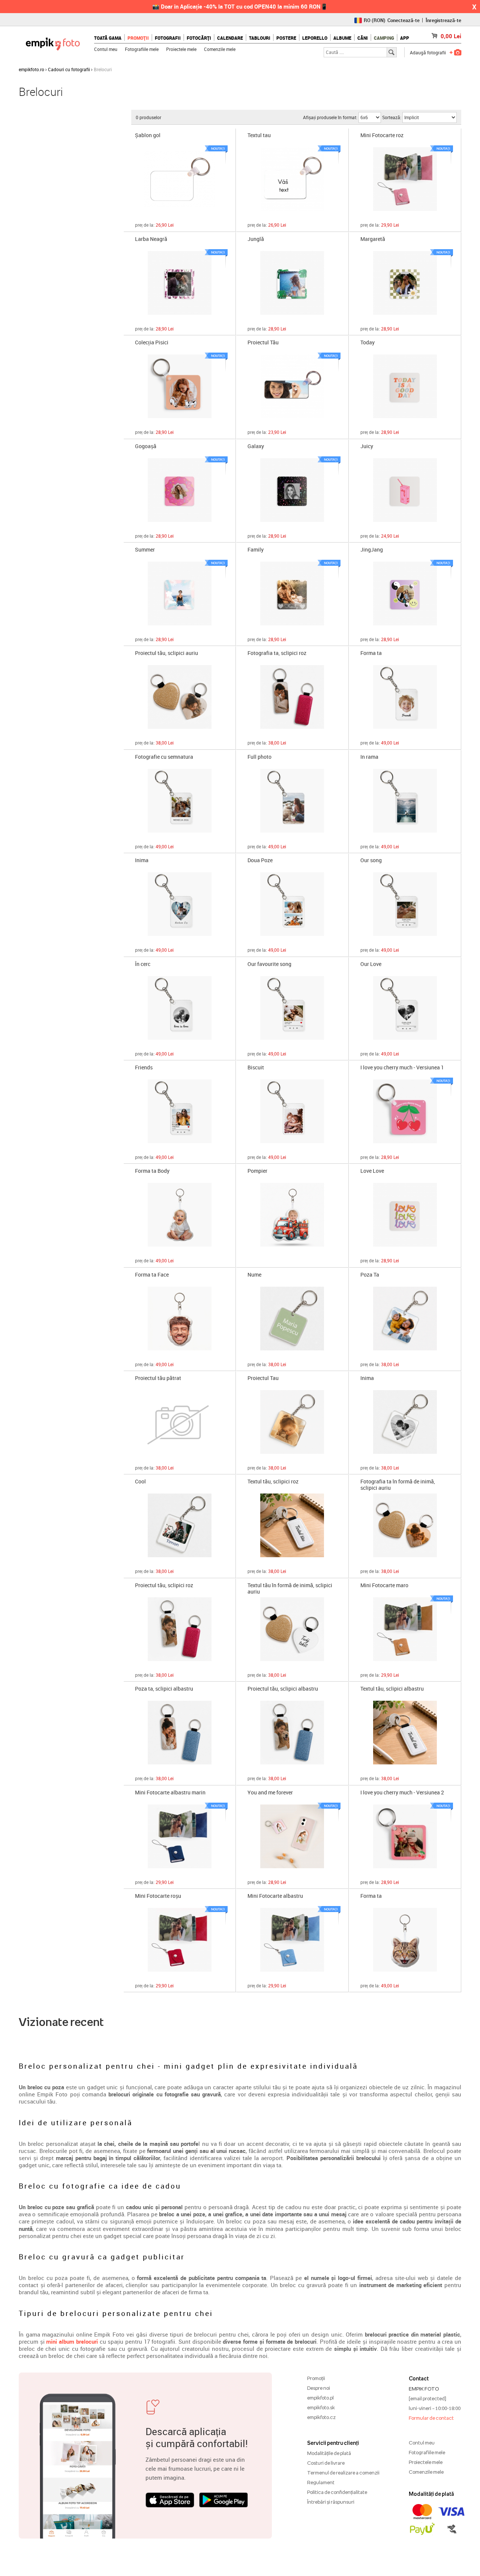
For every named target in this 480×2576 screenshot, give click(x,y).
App (405, 38)
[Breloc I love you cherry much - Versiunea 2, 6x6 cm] (405, 1836)
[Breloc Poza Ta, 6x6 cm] (405, 1319)
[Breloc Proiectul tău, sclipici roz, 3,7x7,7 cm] (180, 1629)
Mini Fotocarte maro (384, 1586)
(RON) (375, 20)
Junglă (256, 239)
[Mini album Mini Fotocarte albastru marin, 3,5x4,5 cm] (180, 1836)
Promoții (138, 38)
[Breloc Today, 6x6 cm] (405, 386)
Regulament (321, 2482)
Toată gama (108, 38)
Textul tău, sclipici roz (273, 1482)
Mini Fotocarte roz (382, 135)
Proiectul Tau (263, 1378)
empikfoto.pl (320, 2398)
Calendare (230, 38)
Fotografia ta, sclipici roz (277, 653)
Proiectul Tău (263, 343)
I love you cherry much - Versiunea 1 (402, 1068)
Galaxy (256, 446)
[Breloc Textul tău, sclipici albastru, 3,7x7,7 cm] (405, 1733)
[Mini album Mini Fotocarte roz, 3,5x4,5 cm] (405, 179)
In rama (369, 757)
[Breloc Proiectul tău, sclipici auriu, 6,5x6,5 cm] (180, 697)
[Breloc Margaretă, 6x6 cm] (405, 283)
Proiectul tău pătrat (158, 1378)
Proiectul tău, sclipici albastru (283, 1689)
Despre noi (319, 2388)
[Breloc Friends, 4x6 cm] (180, 1111)
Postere (286, 38)
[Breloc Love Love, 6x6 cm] (405, 1215)
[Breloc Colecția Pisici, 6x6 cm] (180, 386)
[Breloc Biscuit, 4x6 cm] (292, 1111)
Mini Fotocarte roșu (158, 1896)
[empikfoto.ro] (53, 42)
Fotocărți (199, 38)
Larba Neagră (151, 239)
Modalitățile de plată (329, 2453)
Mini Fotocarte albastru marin (170, 1793)
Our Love (371, 964)
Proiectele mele (181, 49)
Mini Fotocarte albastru (275, 1896)
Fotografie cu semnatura (164, 757)
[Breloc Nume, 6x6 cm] (292, 1319)
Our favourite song (269, 964)
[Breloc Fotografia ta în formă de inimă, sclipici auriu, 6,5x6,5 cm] (405, 1525)
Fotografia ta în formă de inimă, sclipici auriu (398, 1484)
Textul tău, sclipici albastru (392, 1689)
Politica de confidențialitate (337, 2492)
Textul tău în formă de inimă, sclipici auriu (290, 1588)
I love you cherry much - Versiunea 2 (402, 1793)
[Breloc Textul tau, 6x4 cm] (292, 179)
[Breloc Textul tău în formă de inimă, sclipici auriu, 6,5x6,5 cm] (292, 1629)
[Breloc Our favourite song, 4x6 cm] (292, 1008)
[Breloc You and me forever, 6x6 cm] (292, 1836)
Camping (384, 38)
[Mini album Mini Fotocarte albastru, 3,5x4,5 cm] (292, 1940)
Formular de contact (431, 2418)
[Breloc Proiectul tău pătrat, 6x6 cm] (180, 1422)
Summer (145, 550)
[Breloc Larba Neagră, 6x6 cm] (180, 283)
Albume (342, 38)
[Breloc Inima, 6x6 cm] (405, 1422)
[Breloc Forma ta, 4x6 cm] (405, 697)
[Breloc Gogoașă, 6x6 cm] (180, 490)
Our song (371, 860)
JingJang (372, 550)
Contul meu (106, 49)
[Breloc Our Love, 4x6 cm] (405, 1008)
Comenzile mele (220, 49)
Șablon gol (148, 135)
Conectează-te (403, 20)
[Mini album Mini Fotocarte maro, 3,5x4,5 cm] (405, 1629)
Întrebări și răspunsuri (331, 2502)
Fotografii (168, 38)
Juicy (367, 446)
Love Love (372, 1171)
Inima (142, 860)
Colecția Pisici (152, 343)
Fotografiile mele (142, 49)
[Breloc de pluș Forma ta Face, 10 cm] (180, 1319)
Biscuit (256, 1068)
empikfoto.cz (321, 2417)
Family (256, 550)
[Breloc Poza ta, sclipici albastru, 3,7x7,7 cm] (180, 1733)
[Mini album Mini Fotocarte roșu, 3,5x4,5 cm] (180, 1940)
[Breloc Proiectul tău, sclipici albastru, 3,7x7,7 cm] (292, 1733)
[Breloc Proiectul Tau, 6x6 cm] (292, 1422)
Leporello (315, 38)
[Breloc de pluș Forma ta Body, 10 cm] (180, 1215)
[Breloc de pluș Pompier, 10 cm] (292, 1215)
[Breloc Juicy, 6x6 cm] (405, 490)
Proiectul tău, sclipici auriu (166, 653)
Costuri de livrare (326, 2463)
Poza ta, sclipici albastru (164, 1689)
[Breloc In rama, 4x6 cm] (405, 801)
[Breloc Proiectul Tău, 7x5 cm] (292, 386)
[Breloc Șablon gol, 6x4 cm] (180, 179)
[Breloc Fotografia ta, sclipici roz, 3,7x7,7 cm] (292, 697)
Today (367, 343)
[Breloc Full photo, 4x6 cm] (292, 801)
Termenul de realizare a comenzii (343, 2473)
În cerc (143, 964)
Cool (140, 1482)
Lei (451, 36)
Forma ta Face (152, 1275)
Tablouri (260, 38)
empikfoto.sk (321, 2407)
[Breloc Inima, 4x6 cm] (180, 904)
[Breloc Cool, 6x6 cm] (180, 1525)
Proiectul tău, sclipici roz (164, 1586)
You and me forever (270, 1793)
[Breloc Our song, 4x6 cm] (405, 904)
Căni (363, 38)
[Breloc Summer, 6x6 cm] (180, 594)
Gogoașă (146, 446)
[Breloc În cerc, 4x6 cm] (180, 1008)
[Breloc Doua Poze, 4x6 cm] (292, 904)
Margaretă (373, 239)
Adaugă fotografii (428, 52)
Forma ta (371, 653)
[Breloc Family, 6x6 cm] (292, 594)
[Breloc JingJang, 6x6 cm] (405, 594)
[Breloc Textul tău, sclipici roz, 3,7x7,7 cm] (292, 1525)
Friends (144, 1068)
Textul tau (259, 135)
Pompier (257, 1171)
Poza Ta (370, 1275)
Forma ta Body (152, 1171)
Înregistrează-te (443, 20)
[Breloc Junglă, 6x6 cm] (292, 283)
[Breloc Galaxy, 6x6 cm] (292, 490)
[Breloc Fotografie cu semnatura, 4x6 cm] (180, 801)
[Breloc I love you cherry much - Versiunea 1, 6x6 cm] (405, 1111)
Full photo (259, 757)
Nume (254, 1275)
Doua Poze (260, 860)
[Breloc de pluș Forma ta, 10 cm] (405, 1940)
